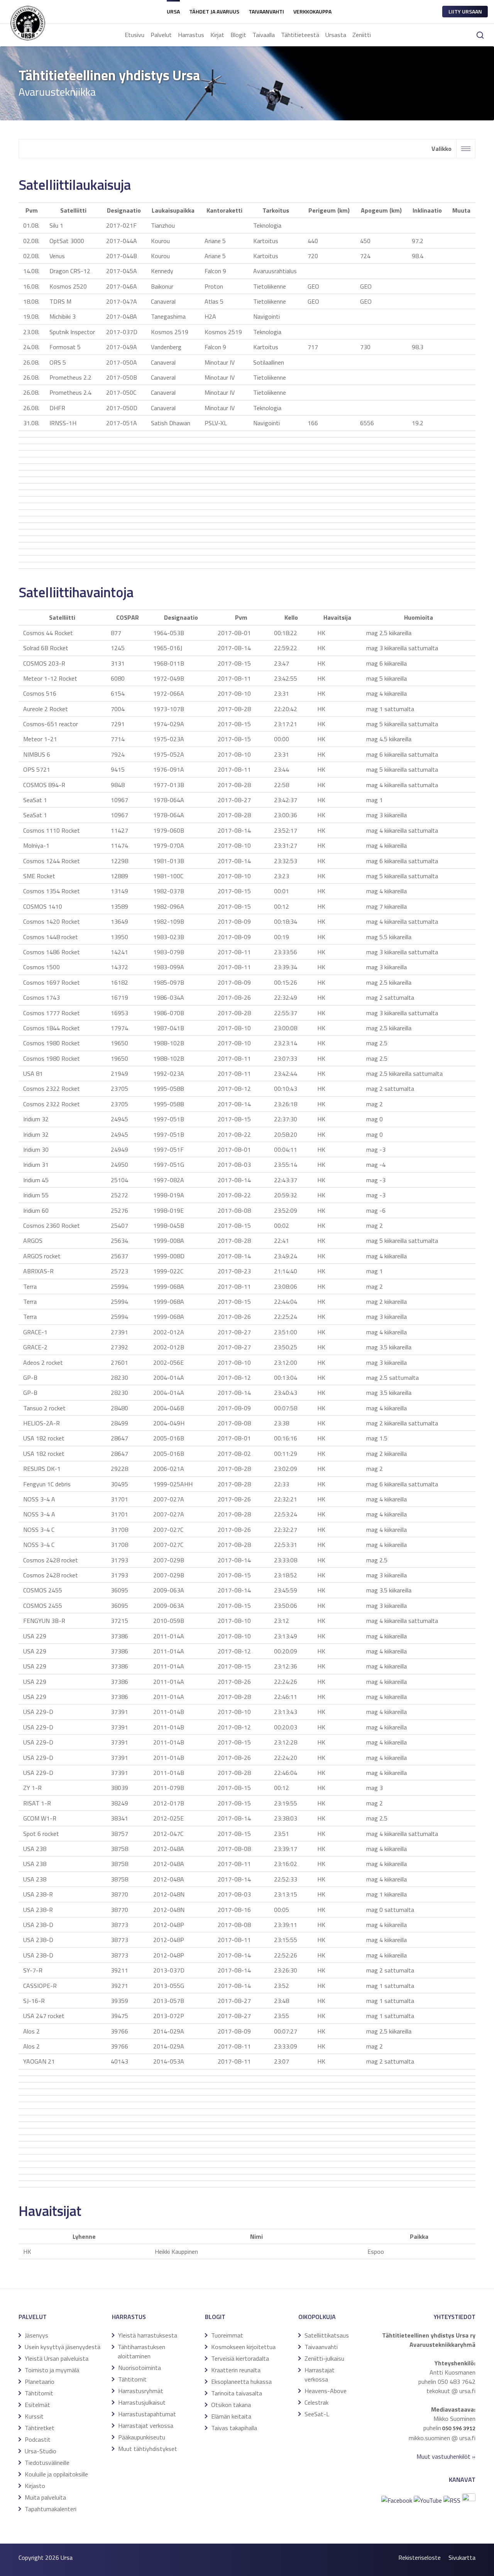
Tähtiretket (40, 2428)
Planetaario (40, 2382)
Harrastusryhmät (141, 2391)
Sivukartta (462, 2557)
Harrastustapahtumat (147, 2414)
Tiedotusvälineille (47, 2463)
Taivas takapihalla (234, 2428)
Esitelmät (37, 2405)
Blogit (238, 35)
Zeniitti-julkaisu (324, 2358)
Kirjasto (35, 2486)
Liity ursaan (465, 11)
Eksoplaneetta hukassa (241, 2382)
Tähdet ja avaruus (214, 11)
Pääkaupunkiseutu (142, 2437)
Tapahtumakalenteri (51, 2509)
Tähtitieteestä (300, 35)
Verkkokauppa (312, 11)
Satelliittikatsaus (327, 2335)
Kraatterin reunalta (236, 2370)
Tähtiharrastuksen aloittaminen (141, 2351)
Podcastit (38, 2439)
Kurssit (34, 2416)
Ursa (173, 11)
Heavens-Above (326, 2391)
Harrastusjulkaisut (142, 2402)
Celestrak (316, 2402)
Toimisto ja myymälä (52, 2370)
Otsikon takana (231, 2405)
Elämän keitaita (231, 2416)
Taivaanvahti (266, 11)
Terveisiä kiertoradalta (240, 2358)
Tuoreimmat (227, 2335)
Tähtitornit (39, 2393)
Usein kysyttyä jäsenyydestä (63, 2347)
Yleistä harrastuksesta (148, 2335)
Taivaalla (264, 35)
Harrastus (191, 35)
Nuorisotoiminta (140, 2368)
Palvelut (161, 35)
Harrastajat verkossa (146, 2426)
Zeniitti (362, 35)
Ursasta (336, 35)
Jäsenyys (36, 2335)
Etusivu (134, 35)
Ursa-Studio (41, 2451)
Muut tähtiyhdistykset (148, 2449)
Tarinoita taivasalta (237, 2393)
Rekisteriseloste (420, 2557)
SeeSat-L (317, 2414)
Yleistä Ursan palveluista (57, 2358)
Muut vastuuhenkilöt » (446, 2456)
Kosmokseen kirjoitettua (243, 2347)
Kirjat (217, 35)
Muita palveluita (45, 2497)
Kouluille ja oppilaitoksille (56, 2474)
